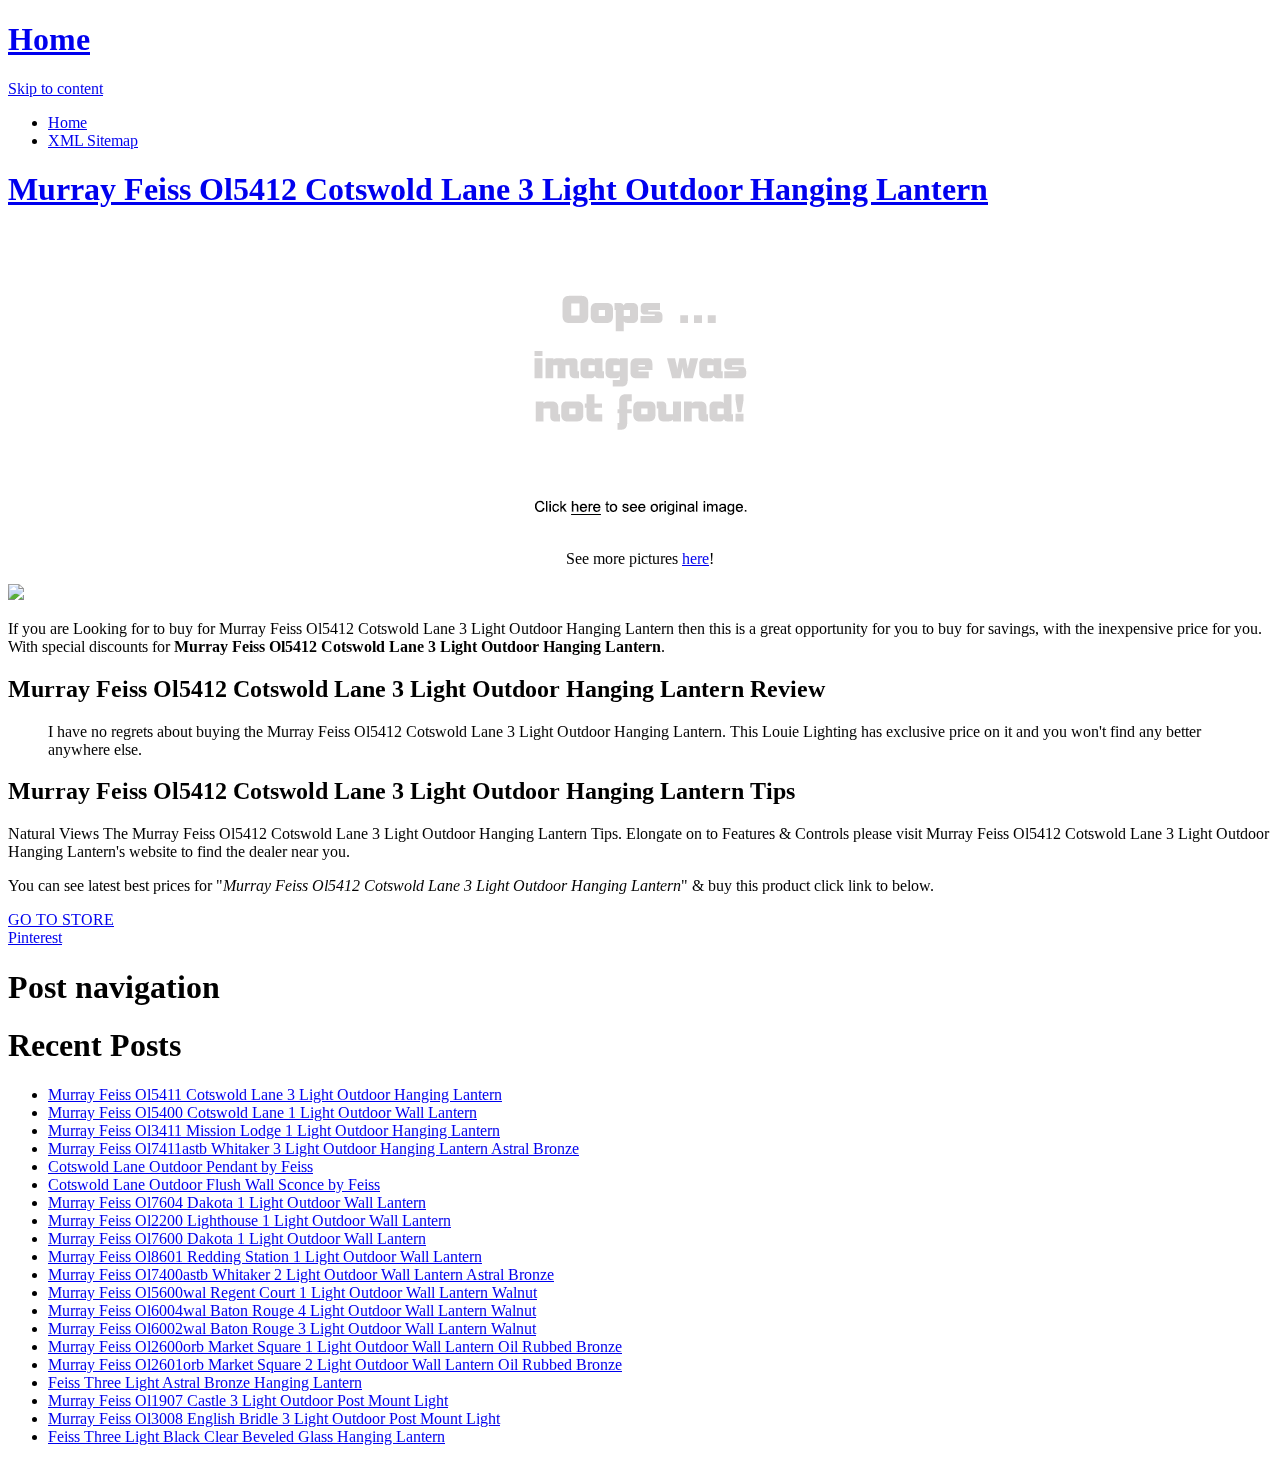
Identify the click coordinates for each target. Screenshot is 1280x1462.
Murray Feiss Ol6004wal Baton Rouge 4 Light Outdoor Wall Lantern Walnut (292, 1310)
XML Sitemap (93, 140)
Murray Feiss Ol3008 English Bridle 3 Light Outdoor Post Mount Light (274, 1418)
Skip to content (55, 88)
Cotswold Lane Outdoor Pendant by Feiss (180, 1166)
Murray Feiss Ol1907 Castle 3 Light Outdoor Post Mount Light (248, 1400)
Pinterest (35, 937)
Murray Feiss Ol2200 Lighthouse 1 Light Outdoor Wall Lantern (249, 1220)
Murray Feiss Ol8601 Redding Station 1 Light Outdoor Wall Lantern (265, 1256)
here (695, 558)
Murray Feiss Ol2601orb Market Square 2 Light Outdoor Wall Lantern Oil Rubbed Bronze (335, 1364)
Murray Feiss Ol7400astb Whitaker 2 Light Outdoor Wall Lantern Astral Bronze (301, 1274)
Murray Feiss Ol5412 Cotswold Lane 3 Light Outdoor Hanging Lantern (498, 189)
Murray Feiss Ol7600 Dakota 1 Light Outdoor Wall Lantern (237, 1238)
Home (49, 39)
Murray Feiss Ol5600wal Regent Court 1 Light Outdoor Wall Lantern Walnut (292, 1292)
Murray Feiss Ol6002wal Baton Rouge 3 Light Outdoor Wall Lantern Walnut (292, 1328)
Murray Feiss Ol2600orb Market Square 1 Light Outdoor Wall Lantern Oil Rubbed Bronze (335, 1346)
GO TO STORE (61, 919)
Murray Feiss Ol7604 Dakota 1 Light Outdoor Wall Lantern (237, 1202)
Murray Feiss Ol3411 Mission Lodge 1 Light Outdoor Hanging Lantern (274, 1130)
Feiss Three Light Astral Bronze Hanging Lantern (205, 1382)
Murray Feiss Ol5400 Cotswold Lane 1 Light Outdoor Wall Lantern (262, 1112)
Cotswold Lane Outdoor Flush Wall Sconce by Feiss (214, 1184)
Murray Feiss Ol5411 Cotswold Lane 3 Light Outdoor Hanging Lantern (275, 1094)
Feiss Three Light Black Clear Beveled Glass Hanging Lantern (246, 1436)
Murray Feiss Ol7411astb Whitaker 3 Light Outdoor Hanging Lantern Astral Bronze (313, 1148)
